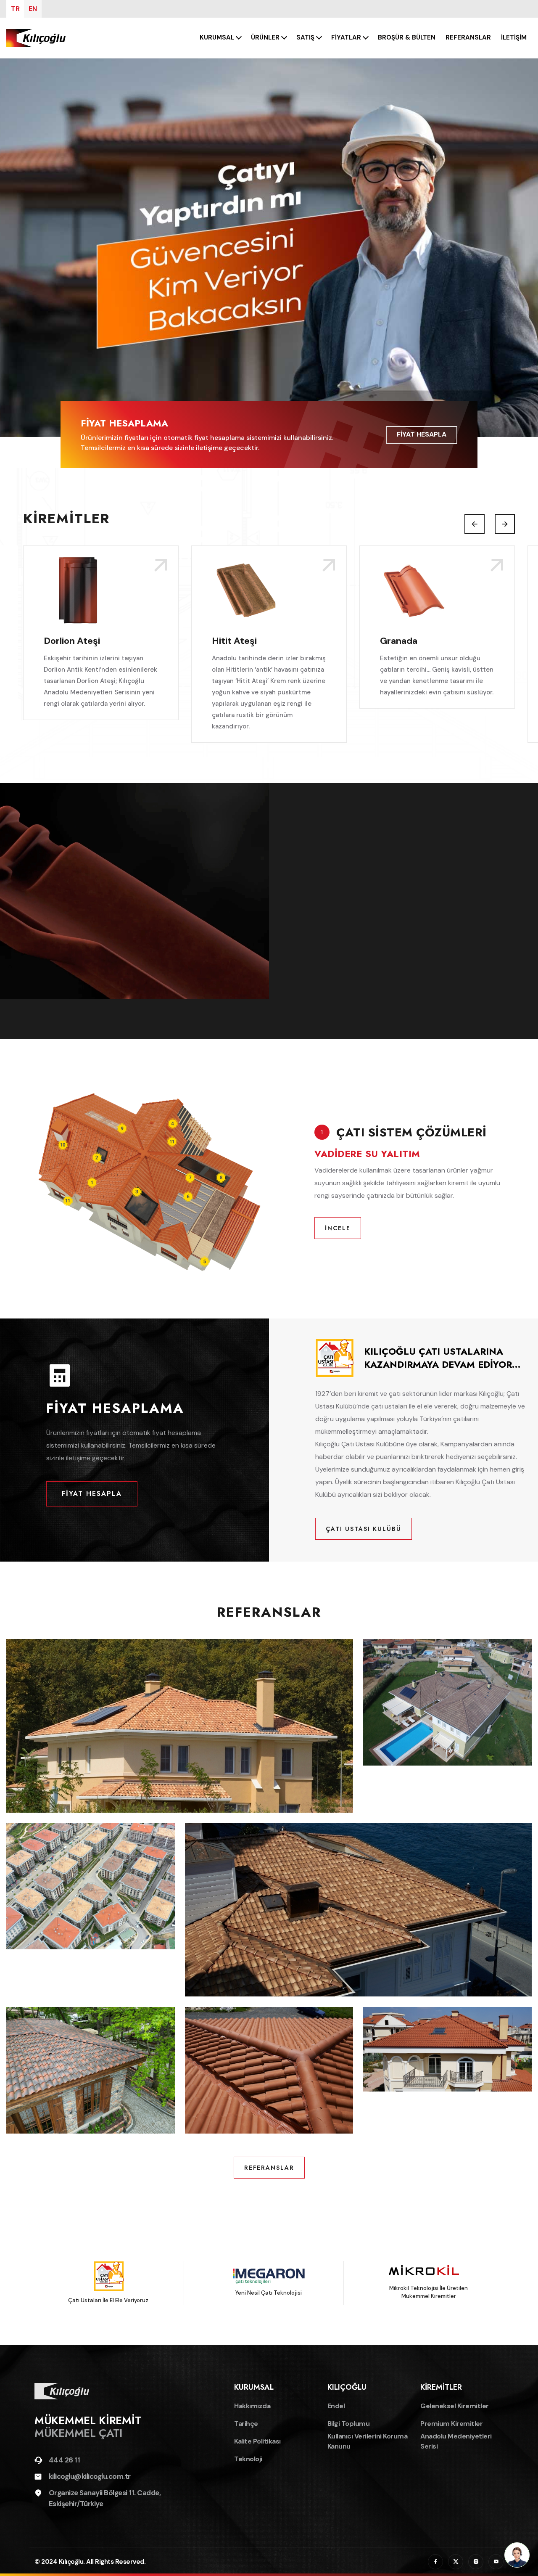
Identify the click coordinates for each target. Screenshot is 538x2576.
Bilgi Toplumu (349, 2424)
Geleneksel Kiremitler (455, 2406)
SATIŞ (305, 37)
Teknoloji (248, 2459)
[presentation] (475, 524)
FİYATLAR (346, 37)
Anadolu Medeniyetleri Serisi (456, 2441)
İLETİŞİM (514, 37)
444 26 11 (65, 2460)
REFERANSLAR (468, 37)
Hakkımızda (252, 2406)
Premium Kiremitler (451, 2424)
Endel (336, 2406)
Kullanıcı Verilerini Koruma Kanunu (368, 2441)
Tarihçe (246, 2424)
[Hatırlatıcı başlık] (269, 248)
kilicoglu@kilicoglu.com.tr (90, 2476)
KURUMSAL (217, 37)
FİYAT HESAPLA (422, 434)
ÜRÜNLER (265, 37)
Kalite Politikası (257, 2441)
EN (33, 9)
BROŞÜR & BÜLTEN (407, 37)
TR (15, 9)
